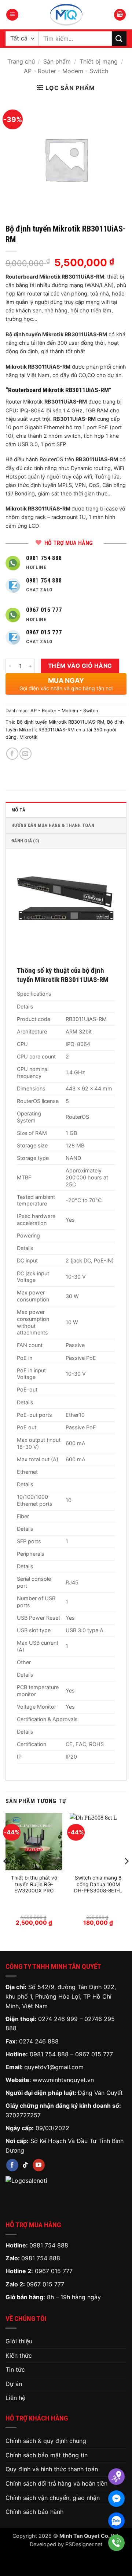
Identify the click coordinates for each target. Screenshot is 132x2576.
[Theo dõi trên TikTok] (25, 2165)
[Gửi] (119, 38)
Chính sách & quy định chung (46, 2441)
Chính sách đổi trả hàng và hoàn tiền (56, 2483)
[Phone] (116, 2543)
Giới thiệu (19, 2341)
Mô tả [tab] (18, 810)
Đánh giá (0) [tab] (25, 841)
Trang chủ (21, 61)
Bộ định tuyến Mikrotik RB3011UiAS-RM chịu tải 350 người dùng (65, 730)
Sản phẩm (57, 61)
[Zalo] (116, 2521)
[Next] (126, 1876)
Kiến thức (19, 2355)
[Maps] (116, 2477)
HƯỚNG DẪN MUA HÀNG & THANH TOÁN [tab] (53, 825)
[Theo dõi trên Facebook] (12, 2165)
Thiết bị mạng (99, 61)
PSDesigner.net (84, 2544)
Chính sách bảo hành (34, 2512)
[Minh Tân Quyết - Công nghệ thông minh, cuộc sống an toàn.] (66, 15)
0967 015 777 (94, 2054)
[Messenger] (116, 2499)
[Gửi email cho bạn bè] (25, 754)
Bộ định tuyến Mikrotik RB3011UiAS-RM (60, 722)
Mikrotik (28, 737)
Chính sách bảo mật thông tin (47, 2455)
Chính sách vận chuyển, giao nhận (53, 2498)
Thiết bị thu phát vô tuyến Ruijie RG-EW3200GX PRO (34, 1884)
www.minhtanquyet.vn (63, 2080)
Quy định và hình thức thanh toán (52, 2469)
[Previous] (6, 1876)
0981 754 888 (49, 2054)
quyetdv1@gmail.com (54, 2067)
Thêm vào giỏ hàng (80, 666)
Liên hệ (15, 2398)
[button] (12, 15)
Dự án (14, 2384)
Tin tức (15, 2369)
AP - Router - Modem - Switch (66, 71)
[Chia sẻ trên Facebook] (12, 754)
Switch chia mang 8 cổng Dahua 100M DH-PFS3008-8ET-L (98, 1884)
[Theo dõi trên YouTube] (39, 2165)
